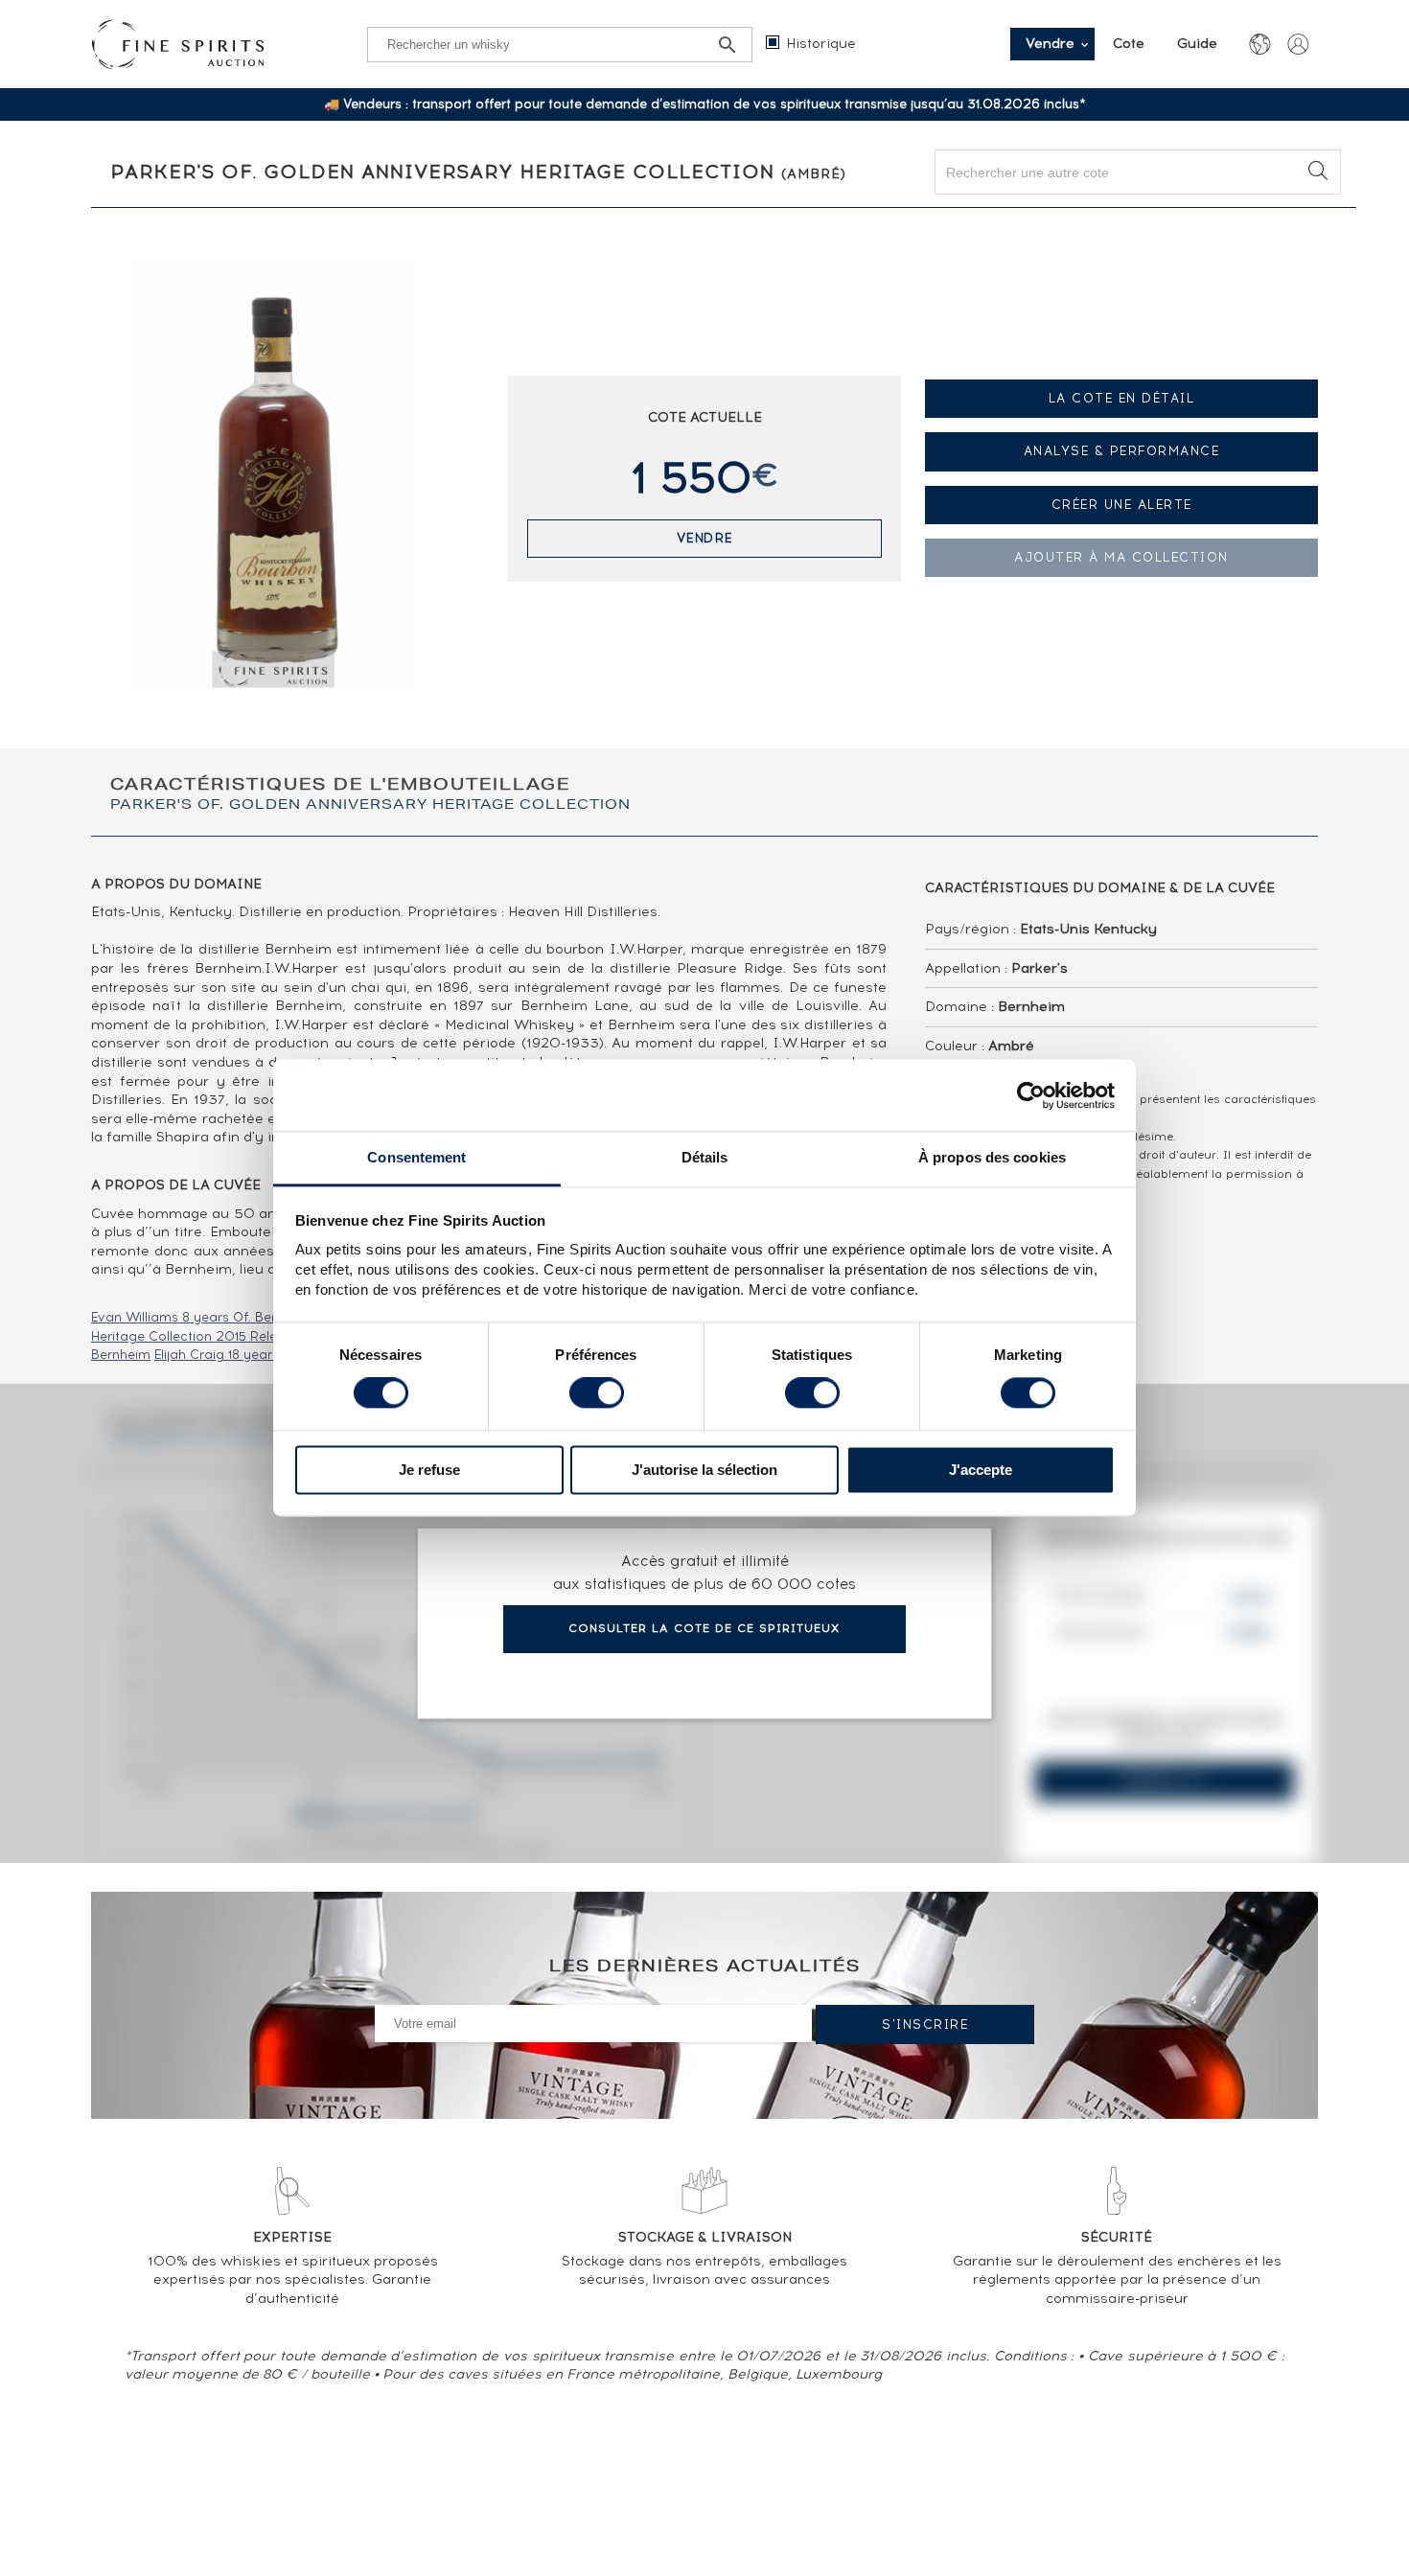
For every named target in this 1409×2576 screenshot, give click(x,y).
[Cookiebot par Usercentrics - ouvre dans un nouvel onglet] (1031, 1095)
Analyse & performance (1122, 451)
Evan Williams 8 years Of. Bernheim (203, 1317)
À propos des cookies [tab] (992, 1157)
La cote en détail (1122, 398)
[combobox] (1138, 172)
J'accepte (981, 1470)
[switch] (597, 1393)
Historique (821, 44)
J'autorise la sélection (704, 1470)
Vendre (705, 538)
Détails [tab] (705, 1157)
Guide (1197, 44)
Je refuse (429, 1470)
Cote (1131, 44)
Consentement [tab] (416, 1157)
